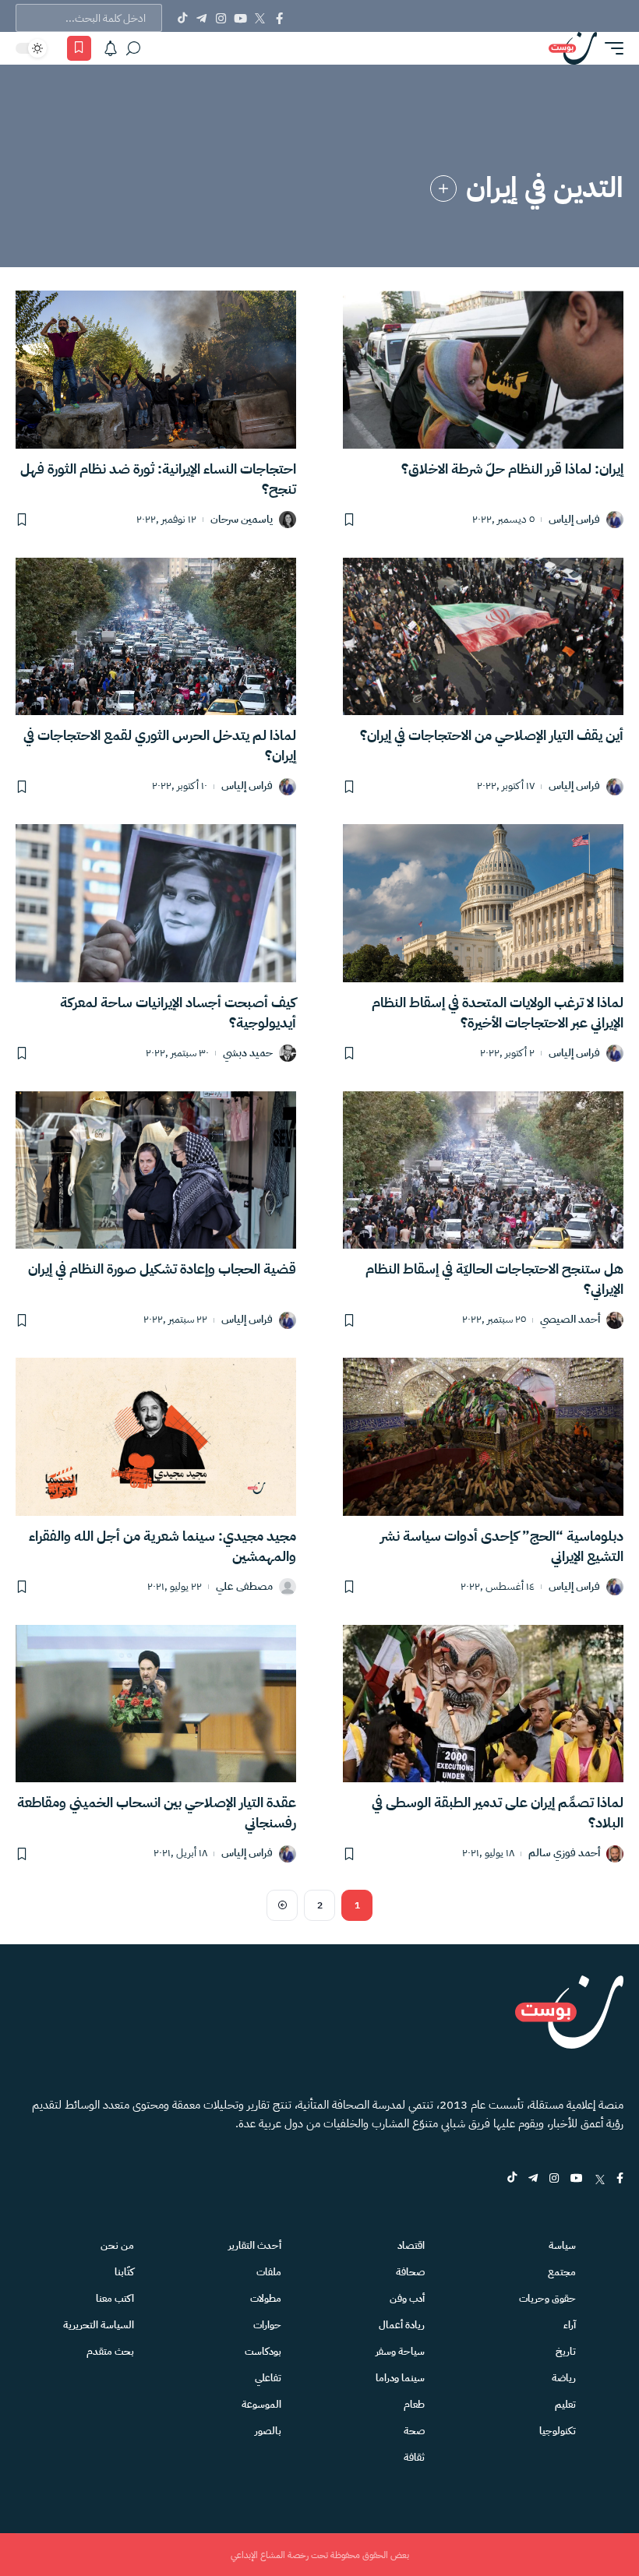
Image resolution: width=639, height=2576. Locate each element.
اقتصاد (411, 2245)
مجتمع (562, 2272)
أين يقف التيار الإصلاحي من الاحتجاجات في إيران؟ (492, 735)
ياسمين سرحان (242, 520)
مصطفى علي (244, 1587)
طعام (414, 2404)
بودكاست (263, 2351)
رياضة (564, 2378)
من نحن (117, 2245)
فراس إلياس (574, 520)
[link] (443, 189)
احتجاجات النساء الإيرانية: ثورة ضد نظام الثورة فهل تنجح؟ (158, 479)
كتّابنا (124, 2272)
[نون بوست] (573, 48)
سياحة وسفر (400, 2351)
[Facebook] (279, 18)
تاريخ (566, 2351)
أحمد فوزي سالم (564, 1854)
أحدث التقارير (255, 2245)
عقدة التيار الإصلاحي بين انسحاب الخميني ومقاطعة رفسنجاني (157, 1812)
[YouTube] (240, 18)
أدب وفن (407, 2298)
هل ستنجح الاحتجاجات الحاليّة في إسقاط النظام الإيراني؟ (494, 1279)
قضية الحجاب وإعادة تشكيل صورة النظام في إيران (162, 1269)
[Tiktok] (182, 18)
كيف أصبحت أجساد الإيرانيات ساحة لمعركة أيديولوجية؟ (178, 1012)
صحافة (410, 2272)
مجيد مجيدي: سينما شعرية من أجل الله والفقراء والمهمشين (162, 1546)
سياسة (562, 2245)
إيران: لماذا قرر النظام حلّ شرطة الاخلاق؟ (512, 469)
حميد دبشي (248, 1054)
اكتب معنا (115, 2298)
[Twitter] (260, 18)
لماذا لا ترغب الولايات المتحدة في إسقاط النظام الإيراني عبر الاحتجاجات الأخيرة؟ (498, 1012)
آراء (570, 2325)
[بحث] (133, 48)
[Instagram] (221, 18)
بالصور (268, 2431)
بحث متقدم (110, 2351)
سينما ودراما (400, 2378)
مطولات (266, 2298)
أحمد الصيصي (570, 1320)
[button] (610, 48)
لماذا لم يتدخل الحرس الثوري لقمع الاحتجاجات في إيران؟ (160, 745)
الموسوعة (261, 2404)
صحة (414, 2431)
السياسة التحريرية (99, 2325)
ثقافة (414, 2457)
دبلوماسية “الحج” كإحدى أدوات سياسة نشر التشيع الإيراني (502, 1546)
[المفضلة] (79, 48)
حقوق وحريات (547, 2298)
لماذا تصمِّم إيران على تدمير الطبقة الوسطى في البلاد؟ (498, 1812)
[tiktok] (512, 2179)
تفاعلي (268, 2378)
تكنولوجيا (558, 2431)
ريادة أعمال (402, 2325)
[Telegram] (201, 18)
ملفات (269, 2272)
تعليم (565, 2404)
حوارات (267, 2325)
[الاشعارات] (111, 48)
